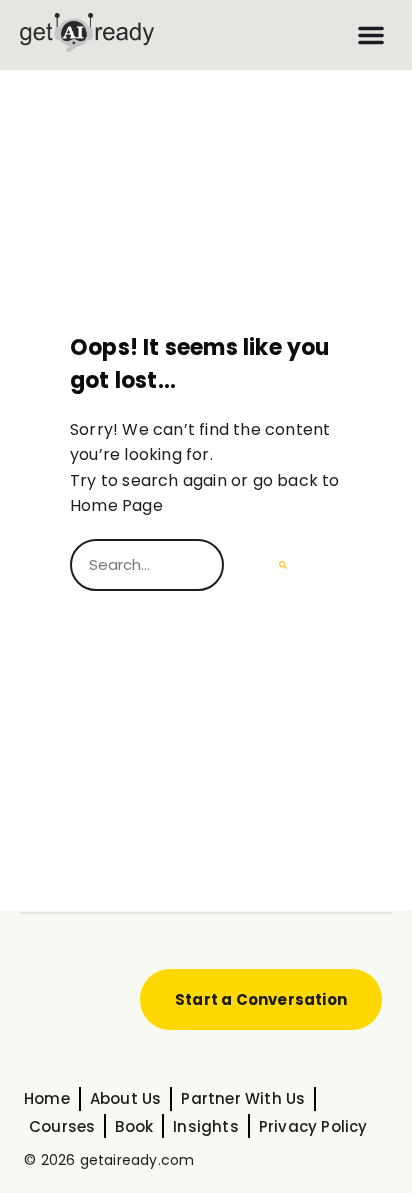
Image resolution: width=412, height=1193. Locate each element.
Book (134, 1126)
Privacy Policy (313, 1126)
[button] (371, 35)
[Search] (283, 565)
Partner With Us (243, 1098)
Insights (206, 1126)
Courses (62, 1126)
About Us (126, 1098)
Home (47, 1098)
